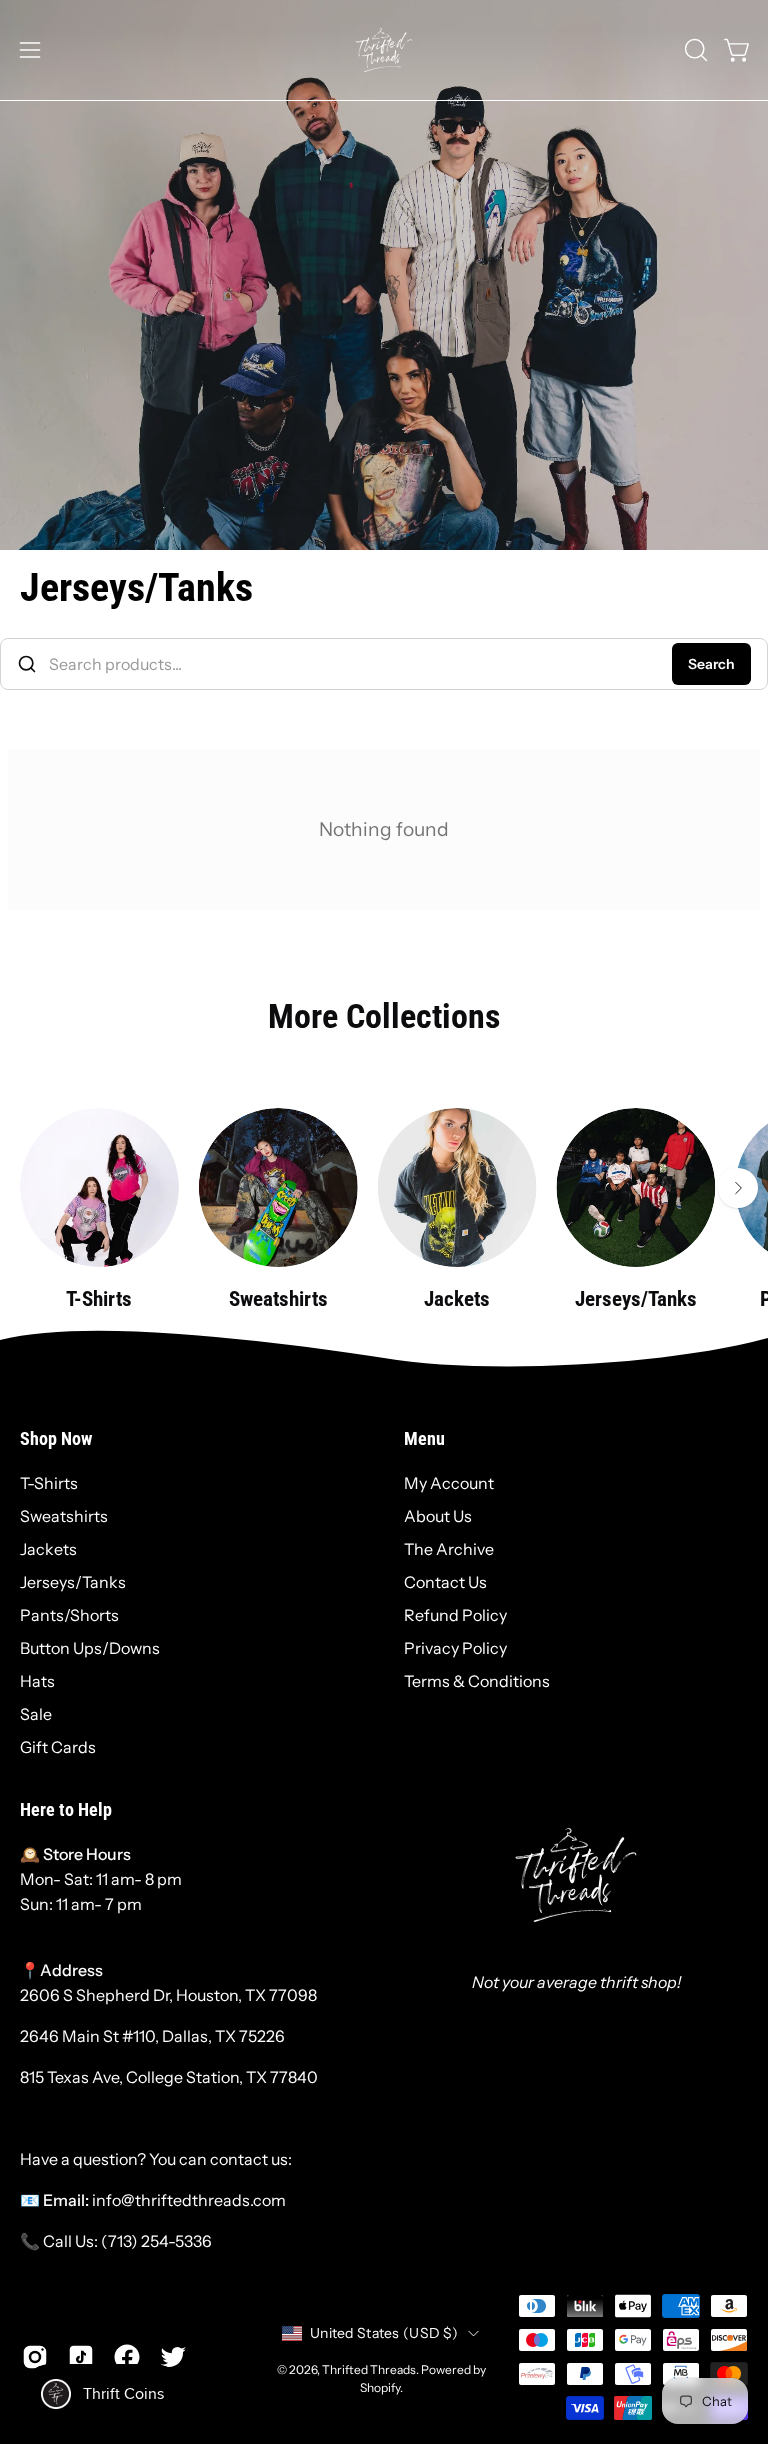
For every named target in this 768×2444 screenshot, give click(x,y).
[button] (694, 50)
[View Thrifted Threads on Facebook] (127, 2357)
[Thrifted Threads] (384, 50)
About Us (438, 1516)
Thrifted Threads (369, 2369)
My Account (449, 1483)
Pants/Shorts (69, 1615)
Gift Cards (58, 1747)
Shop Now (56, 1439)
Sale (36, 1714)
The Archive (449, 1549)
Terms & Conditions (477, 1681)
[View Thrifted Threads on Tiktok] (81, 2357)
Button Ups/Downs (90, 1648)
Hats (37, 1681)
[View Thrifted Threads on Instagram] (35, 2357)
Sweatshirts (64, 1516)
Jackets (48, 1549)
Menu (424, 1439)
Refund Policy (455, 1615)
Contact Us (445, 1582)
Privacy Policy (455, 1648)
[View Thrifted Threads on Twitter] (173, 2357)
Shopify (380, 2387)
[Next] (738, 1188)
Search (711, 664)
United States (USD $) (384, 2333)
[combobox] (384, 664)
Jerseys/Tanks (73, 1582)
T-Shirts (49, 1483)
